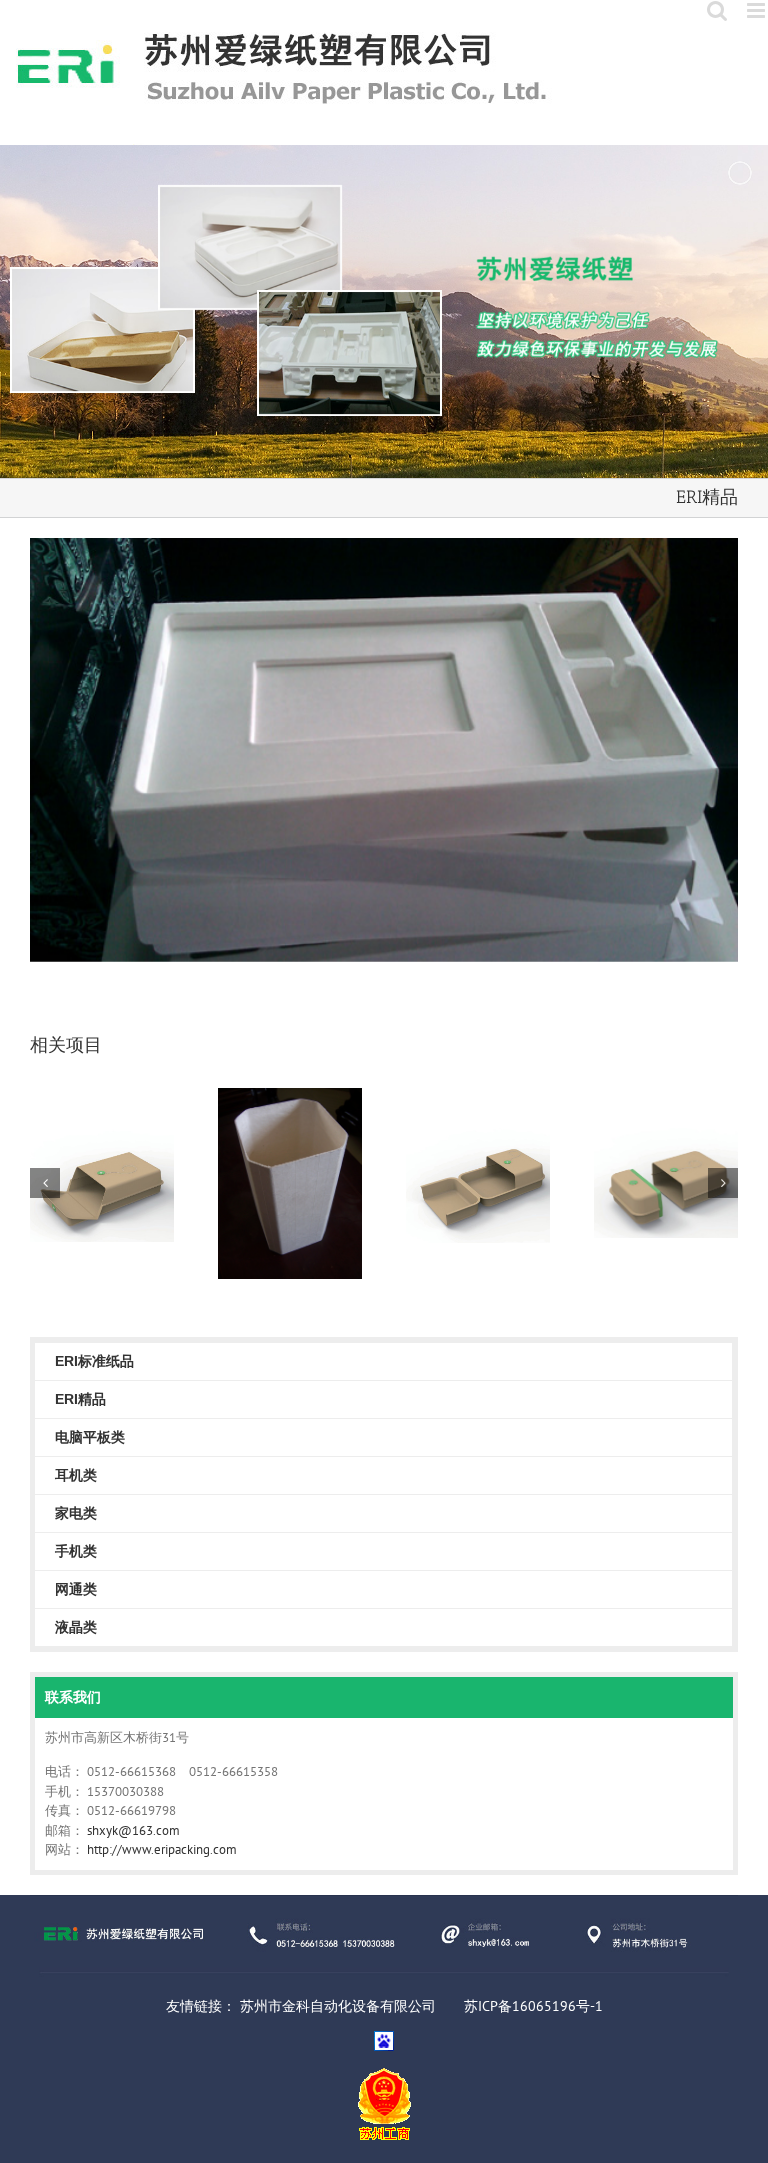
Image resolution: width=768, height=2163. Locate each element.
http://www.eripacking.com (162, 1849)
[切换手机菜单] (757, 10)
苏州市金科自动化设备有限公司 (338, 2006)
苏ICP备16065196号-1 (533, 2006)
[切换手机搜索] (717, 10)
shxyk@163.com (133, 1830)
